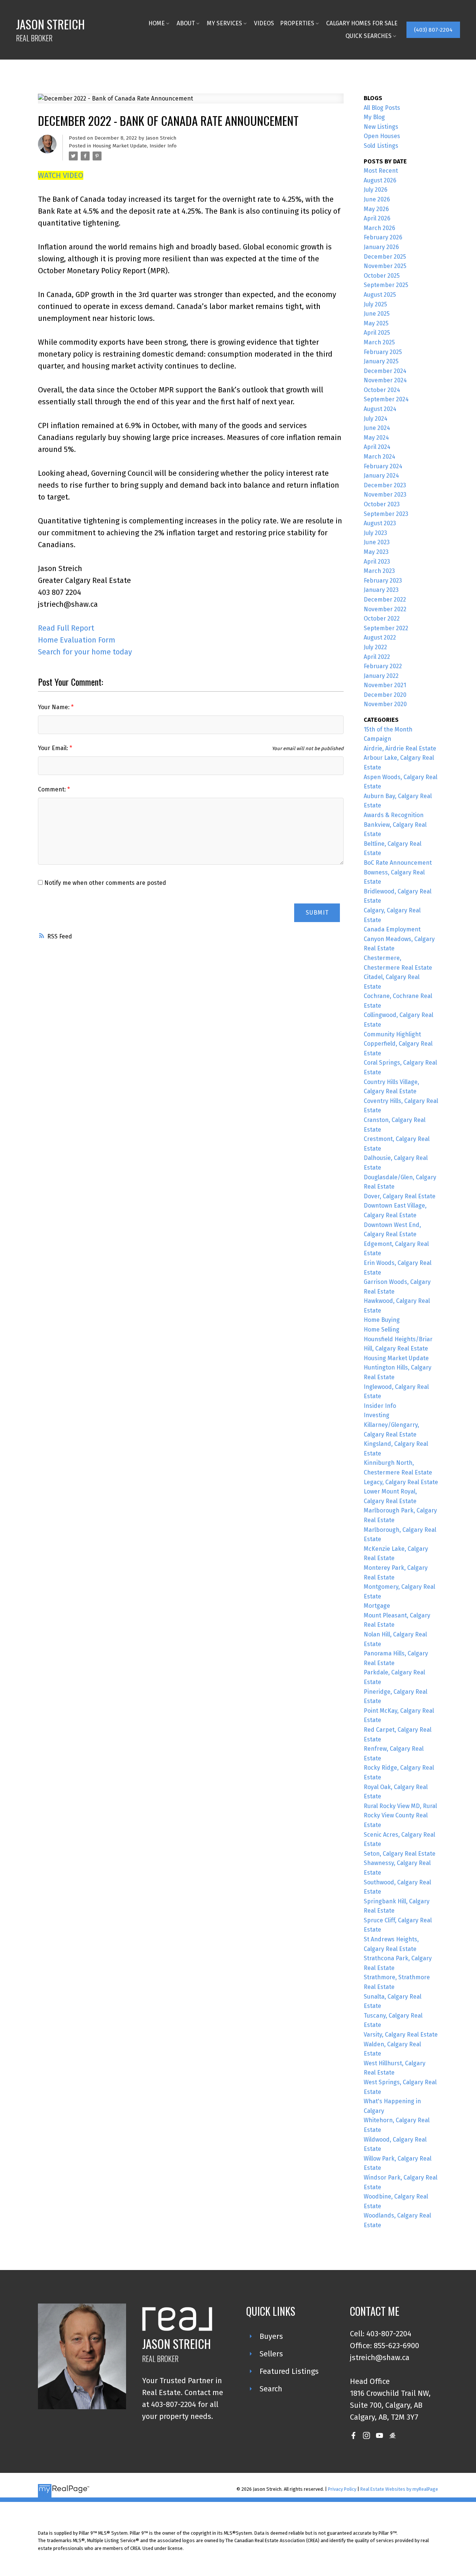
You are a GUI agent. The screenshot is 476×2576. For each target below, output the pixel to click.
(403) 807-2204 (433, 30)
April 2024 (377, 447)
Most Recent (381, 171)
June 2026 (377, 199)
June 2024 (377, 428)
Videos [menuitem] (264, 23)
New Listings (381, 127)
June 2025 (377, 314)
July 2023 (375, 533)
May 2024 (376, 438)
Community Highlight (392, 1034)
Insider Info (163, 146)
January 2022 (381, 676)
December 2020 (385, 695)
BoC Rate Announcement (398, 863)
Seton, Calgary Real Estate (400, 1854)
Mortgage (377, 1606)
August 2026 (380, 180)
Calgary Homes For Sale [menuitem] (362, 23)
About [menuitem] (186, 23)
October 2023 (382, 504)
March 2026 (379, 228)
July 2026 (376, 190)
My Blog (374, 117)
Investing (377, 1415)
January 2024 (381, 476)
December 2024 (385, 371)
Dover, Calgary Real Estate (400, 1196)
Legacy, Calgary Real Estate (401, 1482)
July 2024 (376, 419)
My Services (224, 23)
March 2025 (379, 342)
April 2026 (377, 218)
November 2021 (385, 685)
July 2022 (375, 647)
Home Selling (382, 1330)
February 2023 (383, 581)
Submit (317, 913)
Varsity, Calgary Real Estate (401, 2035)
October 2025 (382, 276)
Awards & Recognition (394, 815)
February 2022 (383, 666)
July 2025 (375, 304)
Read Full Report (66, 628)
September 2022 (386, 628)
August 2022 (380, 637)
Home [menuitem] (157, 23)
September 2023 (386, 514)
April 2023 (377, 562)
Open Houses (382, 136)
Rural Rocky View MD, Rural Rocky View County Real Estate (400, 1815)
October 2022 (382, 619)
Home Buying (382, 1320)
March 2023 (379, 571)
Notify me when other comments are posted (104, 883)
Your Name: (54, 707)
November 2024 (385, 380)
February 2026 (383, 237)
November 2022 (385, 609)
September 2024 (386, 399)
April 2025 (377, 333)
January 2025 (381, 361)
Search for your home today (85, 652)
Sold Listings (381, 146)
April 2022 (377, 657)
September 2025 (386, 285)
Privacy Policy (342, 2489)
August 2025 (380, 295)
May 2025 (376, 323)
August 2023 (380, 523)
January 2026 (381, 247)
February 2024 (383, 466)
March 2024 (379, 457)
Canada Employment (392, 929)
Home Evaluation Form (77, 640)
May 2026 (376, 209)
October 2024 (382, 390)
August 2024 (380, 409)
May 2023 (376, 552)
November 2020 (385, 704)
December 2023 (385, 485)
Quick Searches (369, 36)
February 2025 (383, 352)
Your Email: (54, 748)
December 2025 (385, 257)
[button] (433, 30)
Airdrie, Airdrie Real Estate (400, 748)
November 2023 (385, 495)
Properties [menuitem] (297, 23)
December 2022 (385, 600)
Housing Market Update (120, 146)
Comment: (53, 789)
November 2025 (385, 266)
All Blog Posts (382, 108)
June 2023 (377, 542)
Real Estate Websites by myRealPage (399, 2489)
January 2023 (381, 590)
